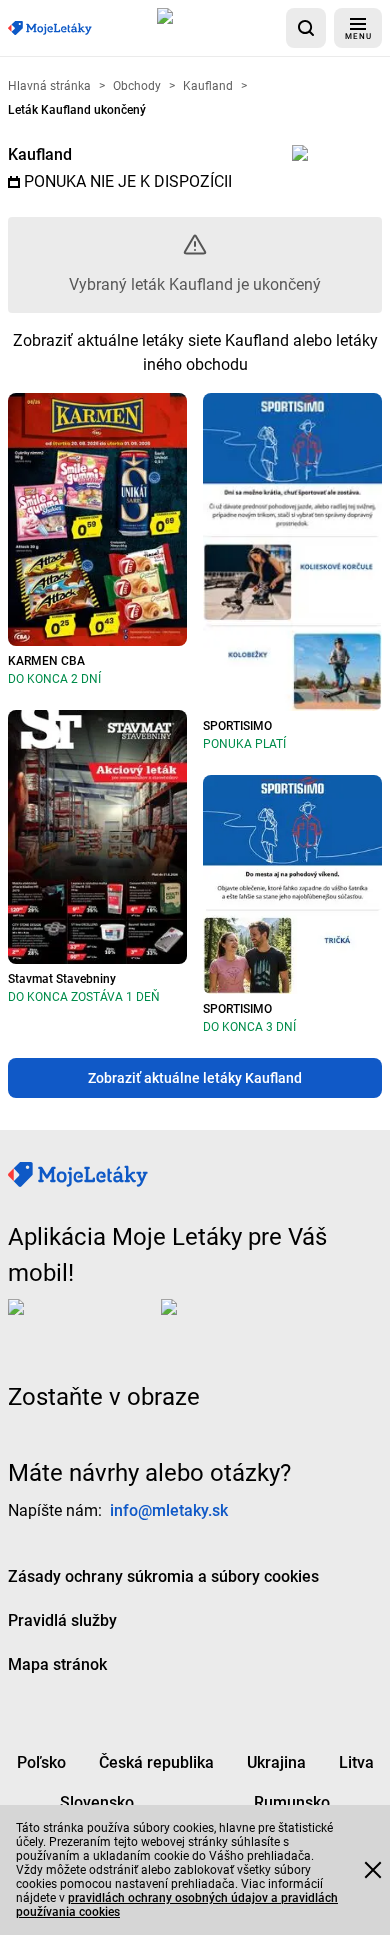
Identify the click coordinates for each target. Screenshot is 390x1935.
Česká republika (156, 1762)
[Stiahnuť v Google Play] (241, 1323)
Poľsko (41, 1762)
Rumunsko (292, 1802)
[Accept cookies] (373, 1870)
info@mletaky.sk (169, 1510)
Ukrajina (276, 1762)
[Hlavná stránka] (50, 28)
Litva (356, 1762)
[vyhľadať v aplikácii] (306, 28)
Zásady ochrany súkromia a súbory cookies (163, 1576)
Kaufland (40, 154)
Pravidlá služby (62, 1620)
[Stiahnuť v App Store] (217, 28)
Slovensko (97, 1802)
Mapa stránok (57, 1664)
